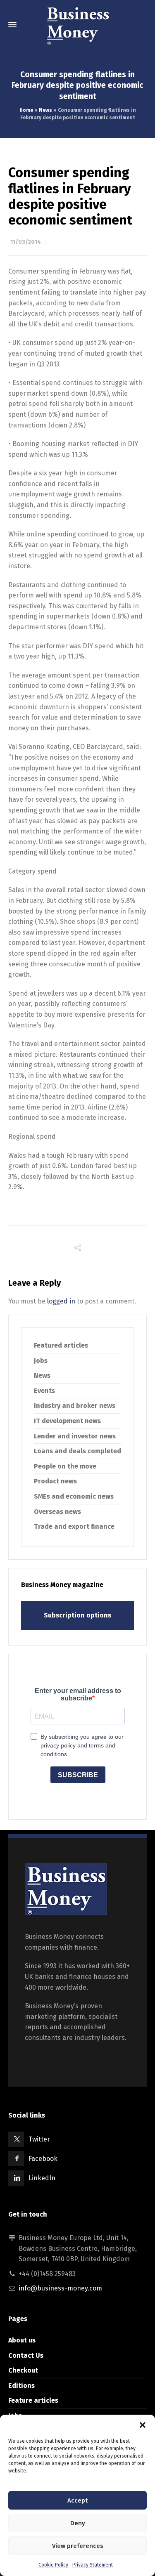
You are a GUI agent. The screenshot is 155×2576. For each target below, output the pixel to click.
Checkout (23, 2370)
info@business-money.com (60, 2288)
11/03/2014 (26, 242)
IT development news (67, 1421)
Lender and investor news (75, 1436)
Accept (77, 2500)
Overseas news (57, 1512)
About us (22, 2340)
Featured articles (61, 1345)
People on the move (65, 1466)
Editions (21, 2386)
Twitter (39, 2139)
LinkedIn (42, 2178)
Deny (78, 2523)
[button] (143, 2425)
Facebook (43, 2159)
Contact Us (26, 2355)
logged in (61, 1301)
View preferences (78, 2546)
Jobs (41, 1361)
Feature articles (33, 2400)
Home (26, 110)
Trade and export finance (74, 1526)
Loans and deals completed (77, 1451)
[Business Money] (77, 25)
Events (44, 1391)
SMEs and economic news (74, 1496)
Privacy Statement (93, 2565)
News (45, 110)
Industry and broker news (75, 1406)
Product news (55, 1481)
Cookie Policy (53, 2565)
